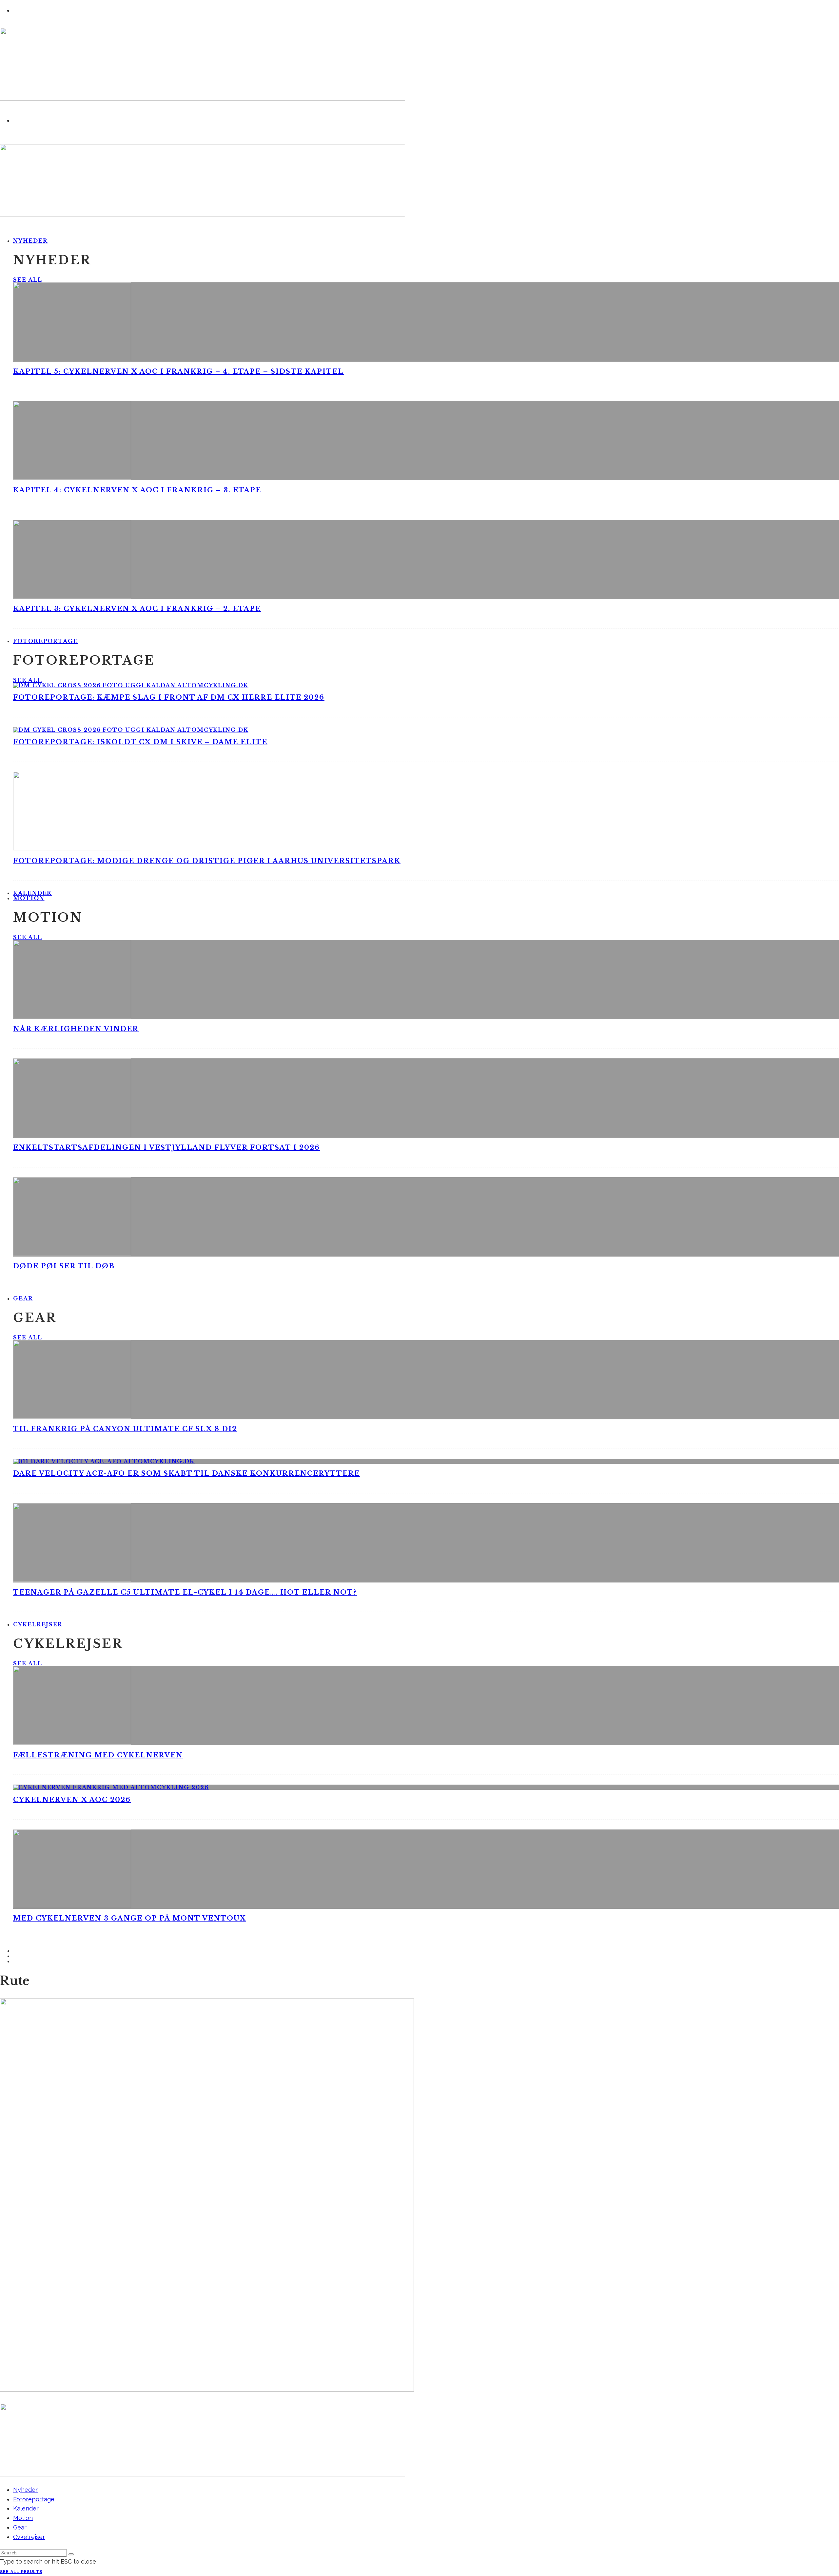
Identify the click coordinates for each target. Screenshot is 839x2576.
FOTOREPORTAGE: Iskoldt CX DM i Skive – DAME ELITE (140, 742)
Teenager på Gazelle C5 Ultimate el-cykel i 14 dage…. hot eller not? (185, 1592)
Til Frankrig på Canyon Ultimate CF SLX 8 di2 (125, 1429)
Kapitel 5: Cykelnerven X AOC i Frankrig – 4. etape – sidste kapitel (178, 371)
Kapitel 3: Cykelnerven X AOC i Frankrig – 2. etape (137, 609)
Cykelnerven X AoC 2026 (72, 1800)
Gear (23, 1298)
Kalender (26, 2508)
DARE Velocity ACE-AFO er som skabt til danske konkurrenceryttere (186, 1473)
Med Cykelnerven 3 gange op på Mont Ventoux (130, 1918)
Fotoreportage (46, 641)
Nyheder (30, 241)
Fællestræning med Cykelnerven (98, 1755)
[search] (71, 2554)
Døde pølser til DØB (64, 1266)
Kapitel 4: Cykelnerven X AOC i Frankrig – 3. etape (137, 490)
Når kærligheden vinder (76, 1029)
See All (28, 280)
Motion (29, 898)
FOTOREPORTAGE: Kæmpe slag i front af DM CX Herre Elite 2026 (169, 697)
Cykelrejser (38, 1624)
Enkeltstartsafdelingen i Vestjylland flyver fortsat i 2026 (166, 1147)
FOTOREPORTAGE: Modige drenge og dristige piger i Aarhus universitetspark (207, 861)
